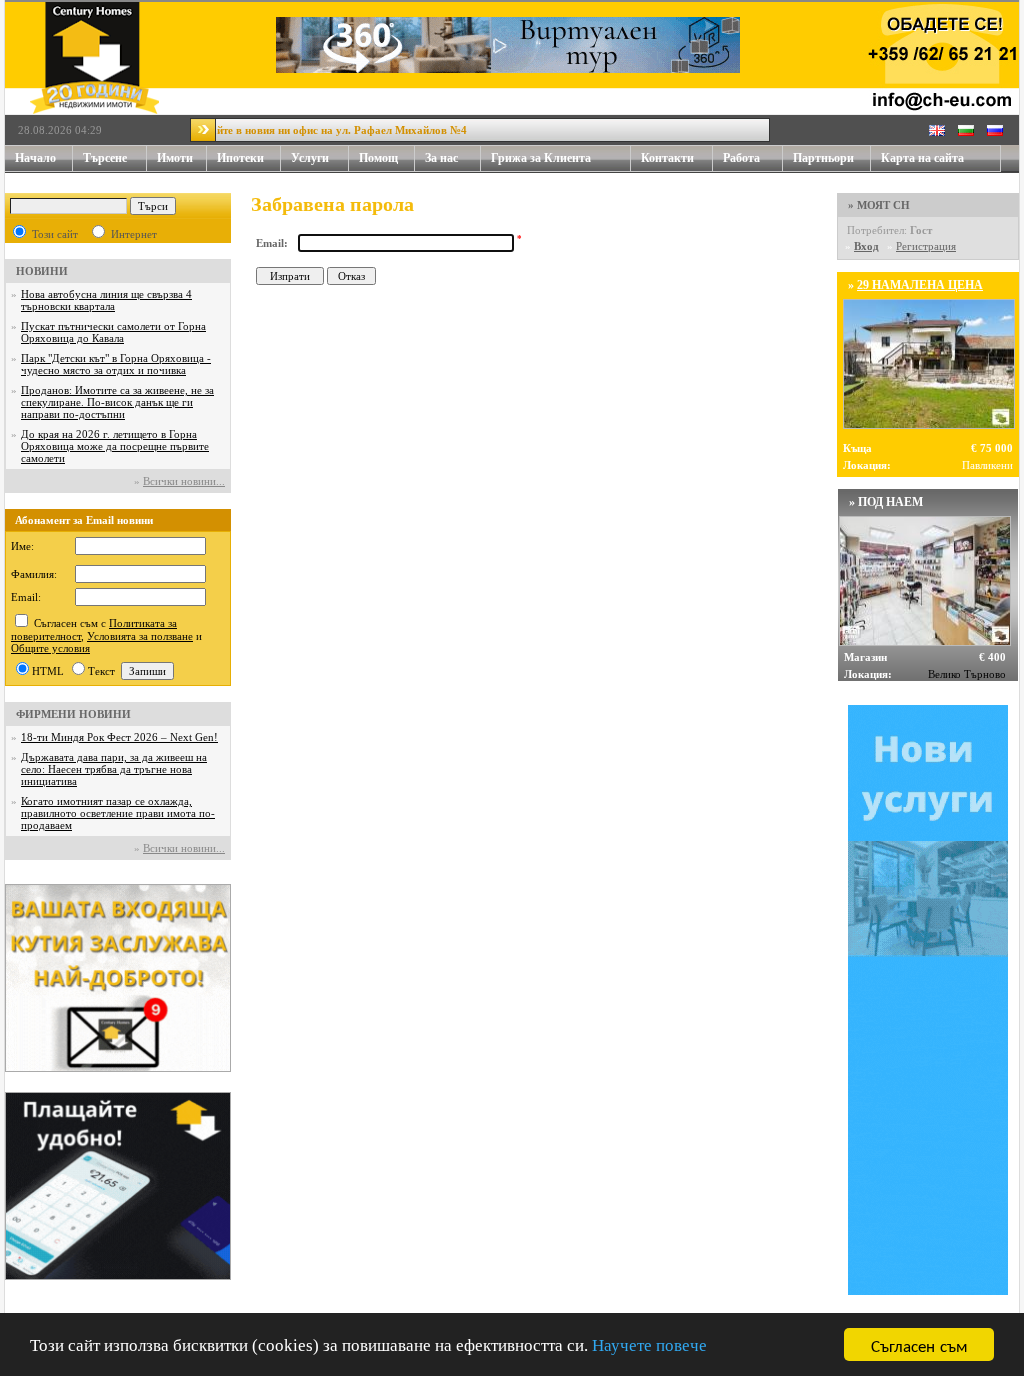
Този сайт (55, 234)
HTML (48, 671)
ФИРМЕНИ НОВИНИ (73, 714)
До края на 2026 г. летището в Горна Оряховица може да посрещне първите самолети (115, 446)
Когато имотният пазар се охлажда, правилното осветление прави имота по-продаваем (118, 813)
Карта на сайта (922, 158)
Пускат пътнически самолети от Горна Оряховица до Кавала (113, 332)
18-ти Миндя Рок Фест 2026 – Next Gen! (119, 737)
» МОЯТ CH (879, 205)
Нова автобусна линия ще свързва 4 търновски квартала (106, 300)
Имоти (175, 158)
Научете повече (649, 1345)
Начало (35, 158)
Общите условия (50, 648)
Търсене (105, 158)
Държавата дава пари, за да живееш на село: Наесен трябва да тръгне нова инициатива (114, 769)
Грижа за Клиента (541, 158)
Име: (22, 546)
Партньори (823, 158)
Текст (101, 671)
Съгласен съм (919, 1344)
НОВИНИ (42, 271)
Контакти (667, 158)
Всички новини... (184, 481)
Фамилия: (34, 574)
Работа (741, 158)
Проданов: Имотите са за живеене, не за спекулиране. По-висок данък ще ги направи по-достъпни (117, 402)
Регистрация (926, 246)
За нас (441, 158)
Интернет (134, 234)
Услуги (310, 158)
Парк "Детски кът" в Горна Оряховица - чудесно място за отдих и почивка (116, 364)
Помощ (378, 158)
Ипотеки (240, 158)
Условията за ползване (140, 636)
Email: (26, 597)
